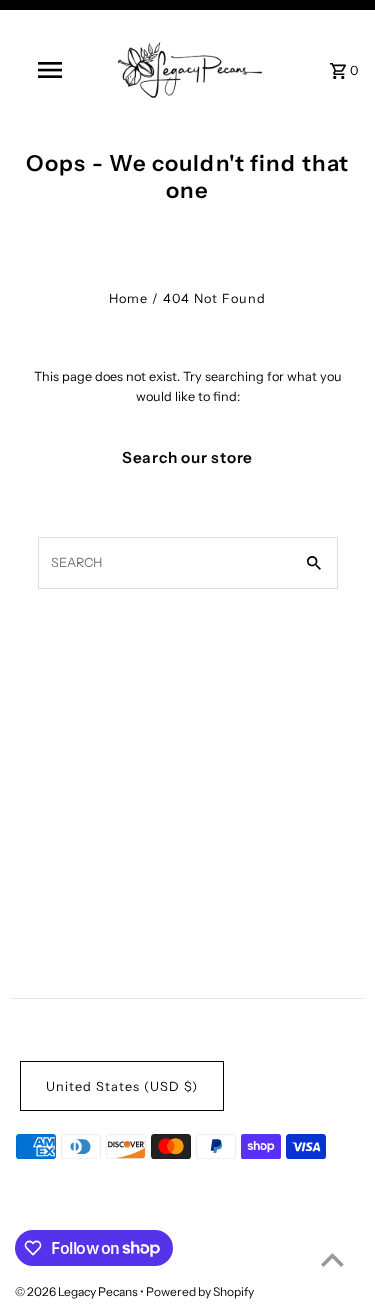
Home (128, 298)
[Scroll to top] (332, 1259)
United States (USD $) (122, 1086)
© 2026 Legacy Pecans (77, 1291)
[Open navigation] (50, 70)
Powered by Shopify (200, 1291)
